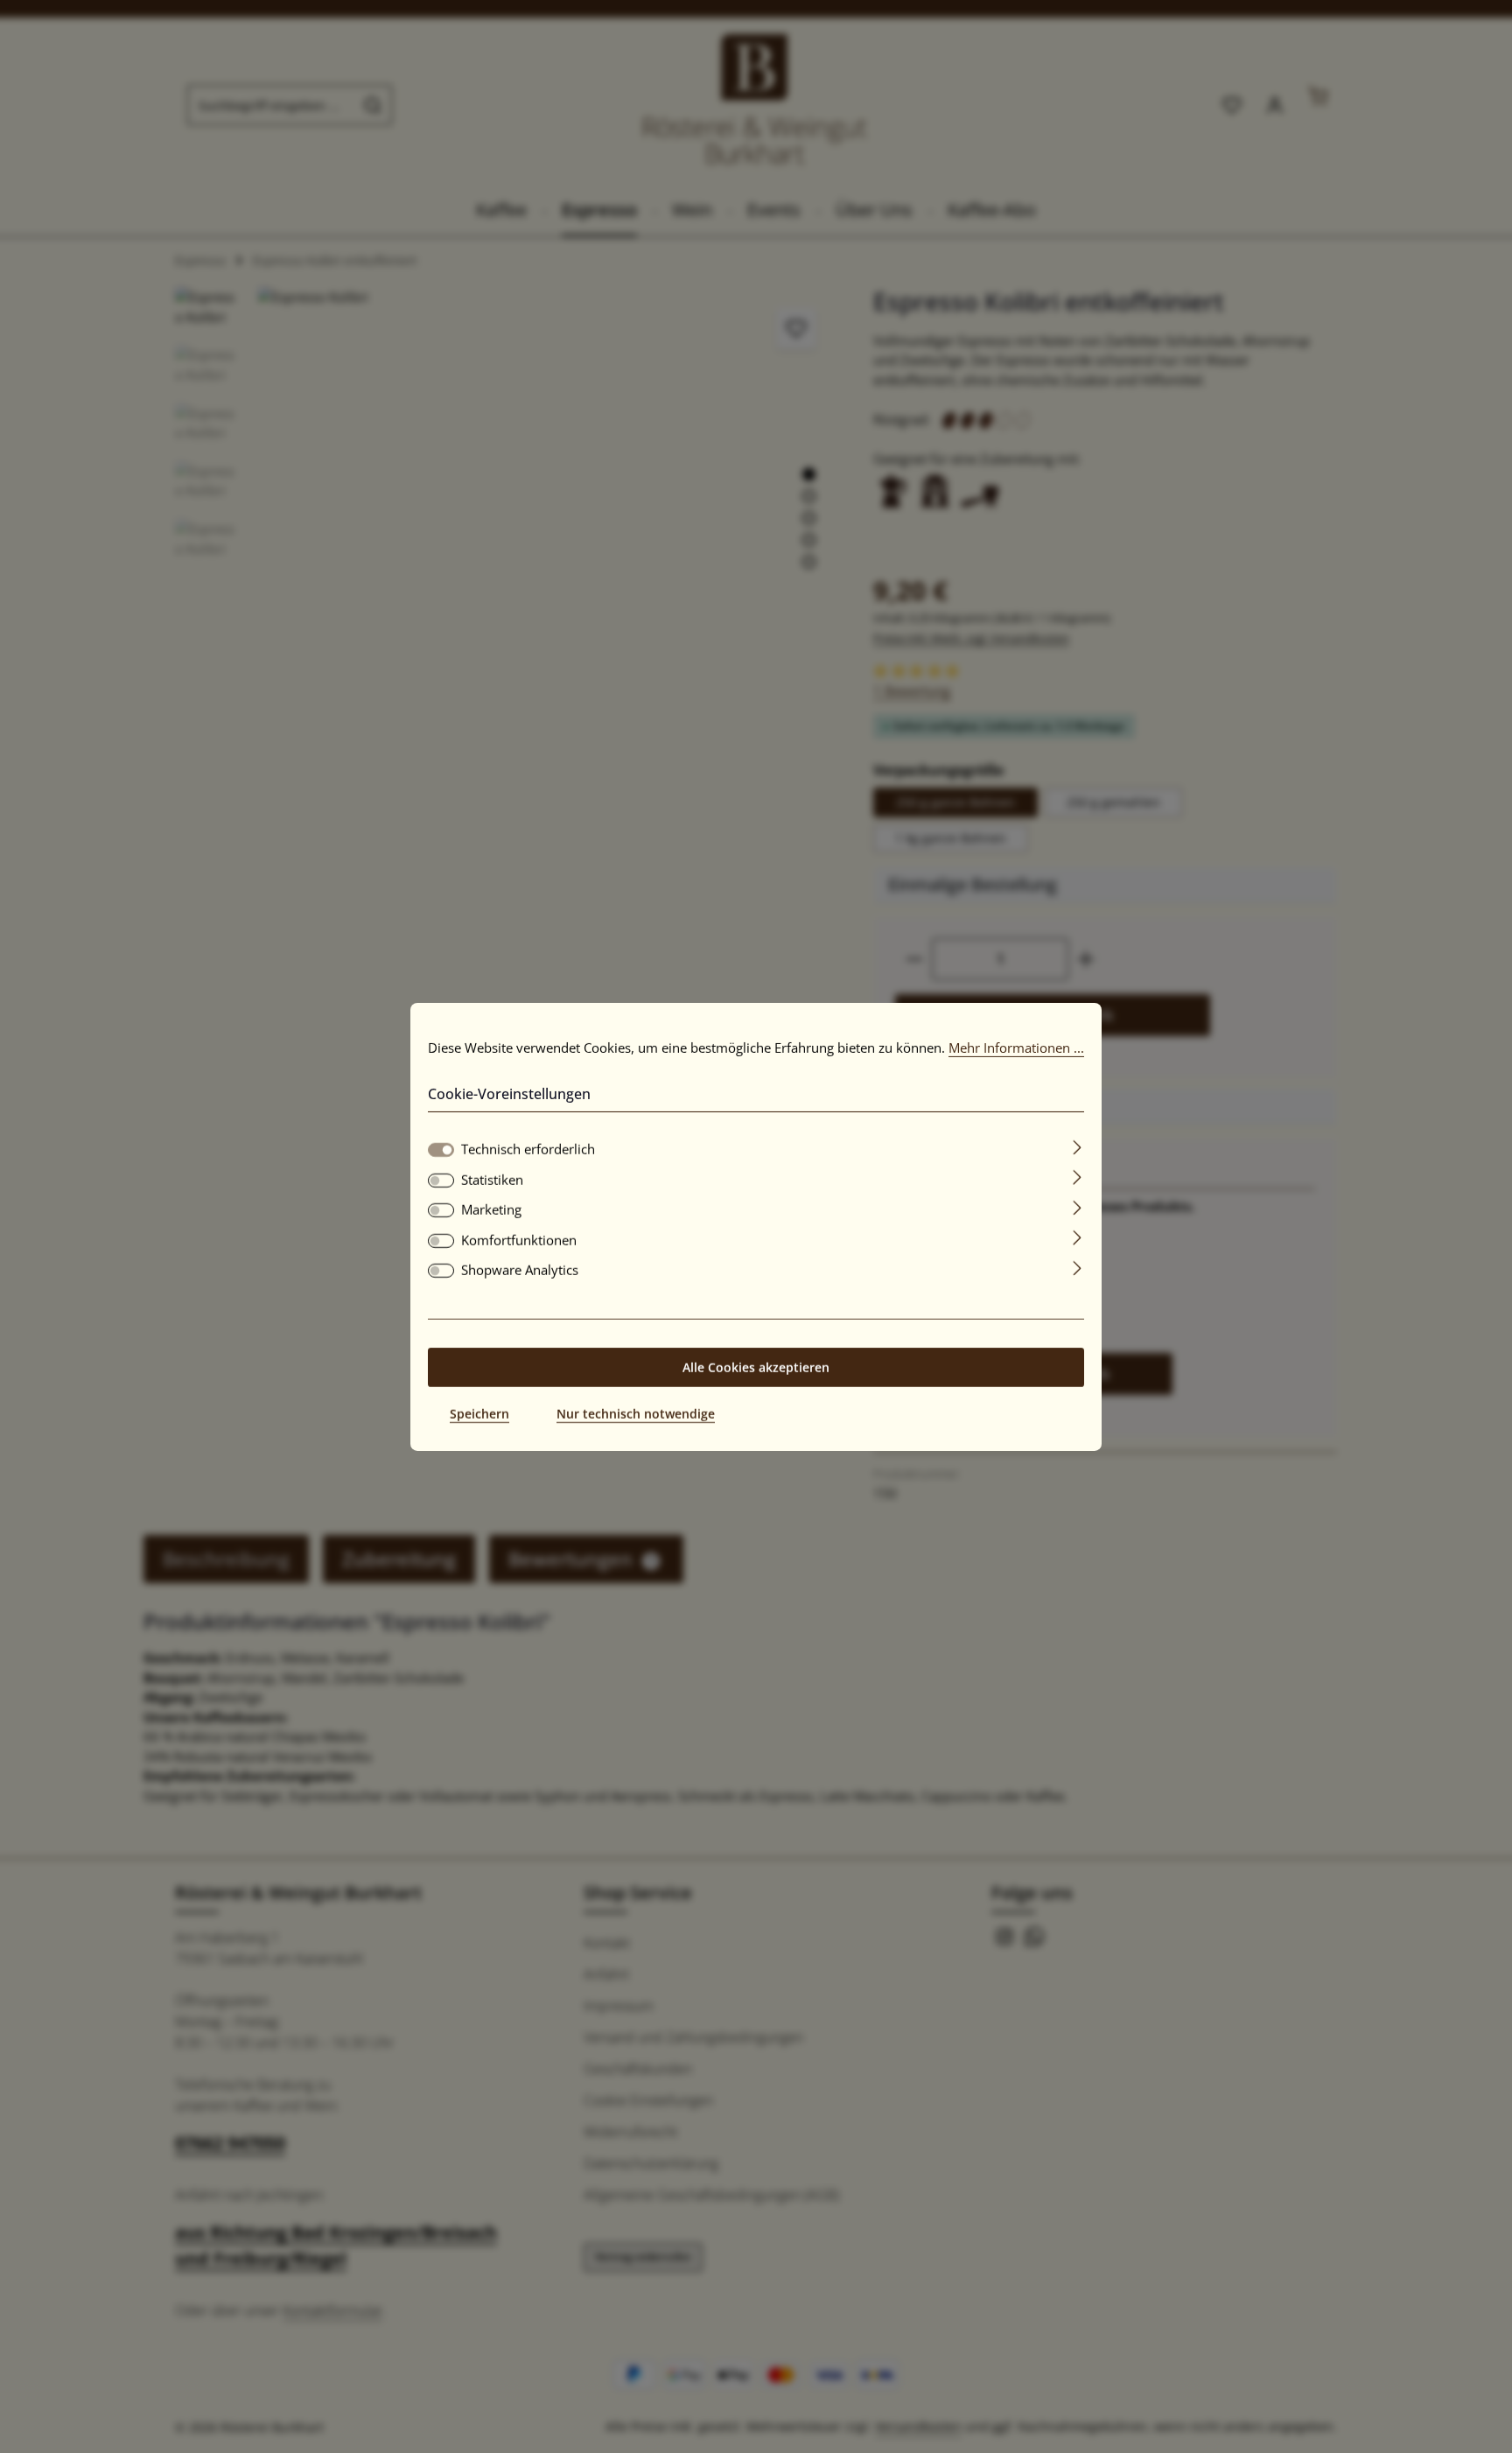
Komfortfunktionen (519, 1240)
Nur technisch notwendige (636, 1414)
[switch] (441, 1181)
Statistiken (492, 1180)
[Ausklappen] (1078, 1146)
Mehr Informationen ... (1016, 1047)
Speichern (479, 1414)
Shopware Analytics (520, 1270)
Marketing (491, 1209)
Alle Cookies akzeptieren (756, 1367)
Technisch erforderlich (528, 1149)
